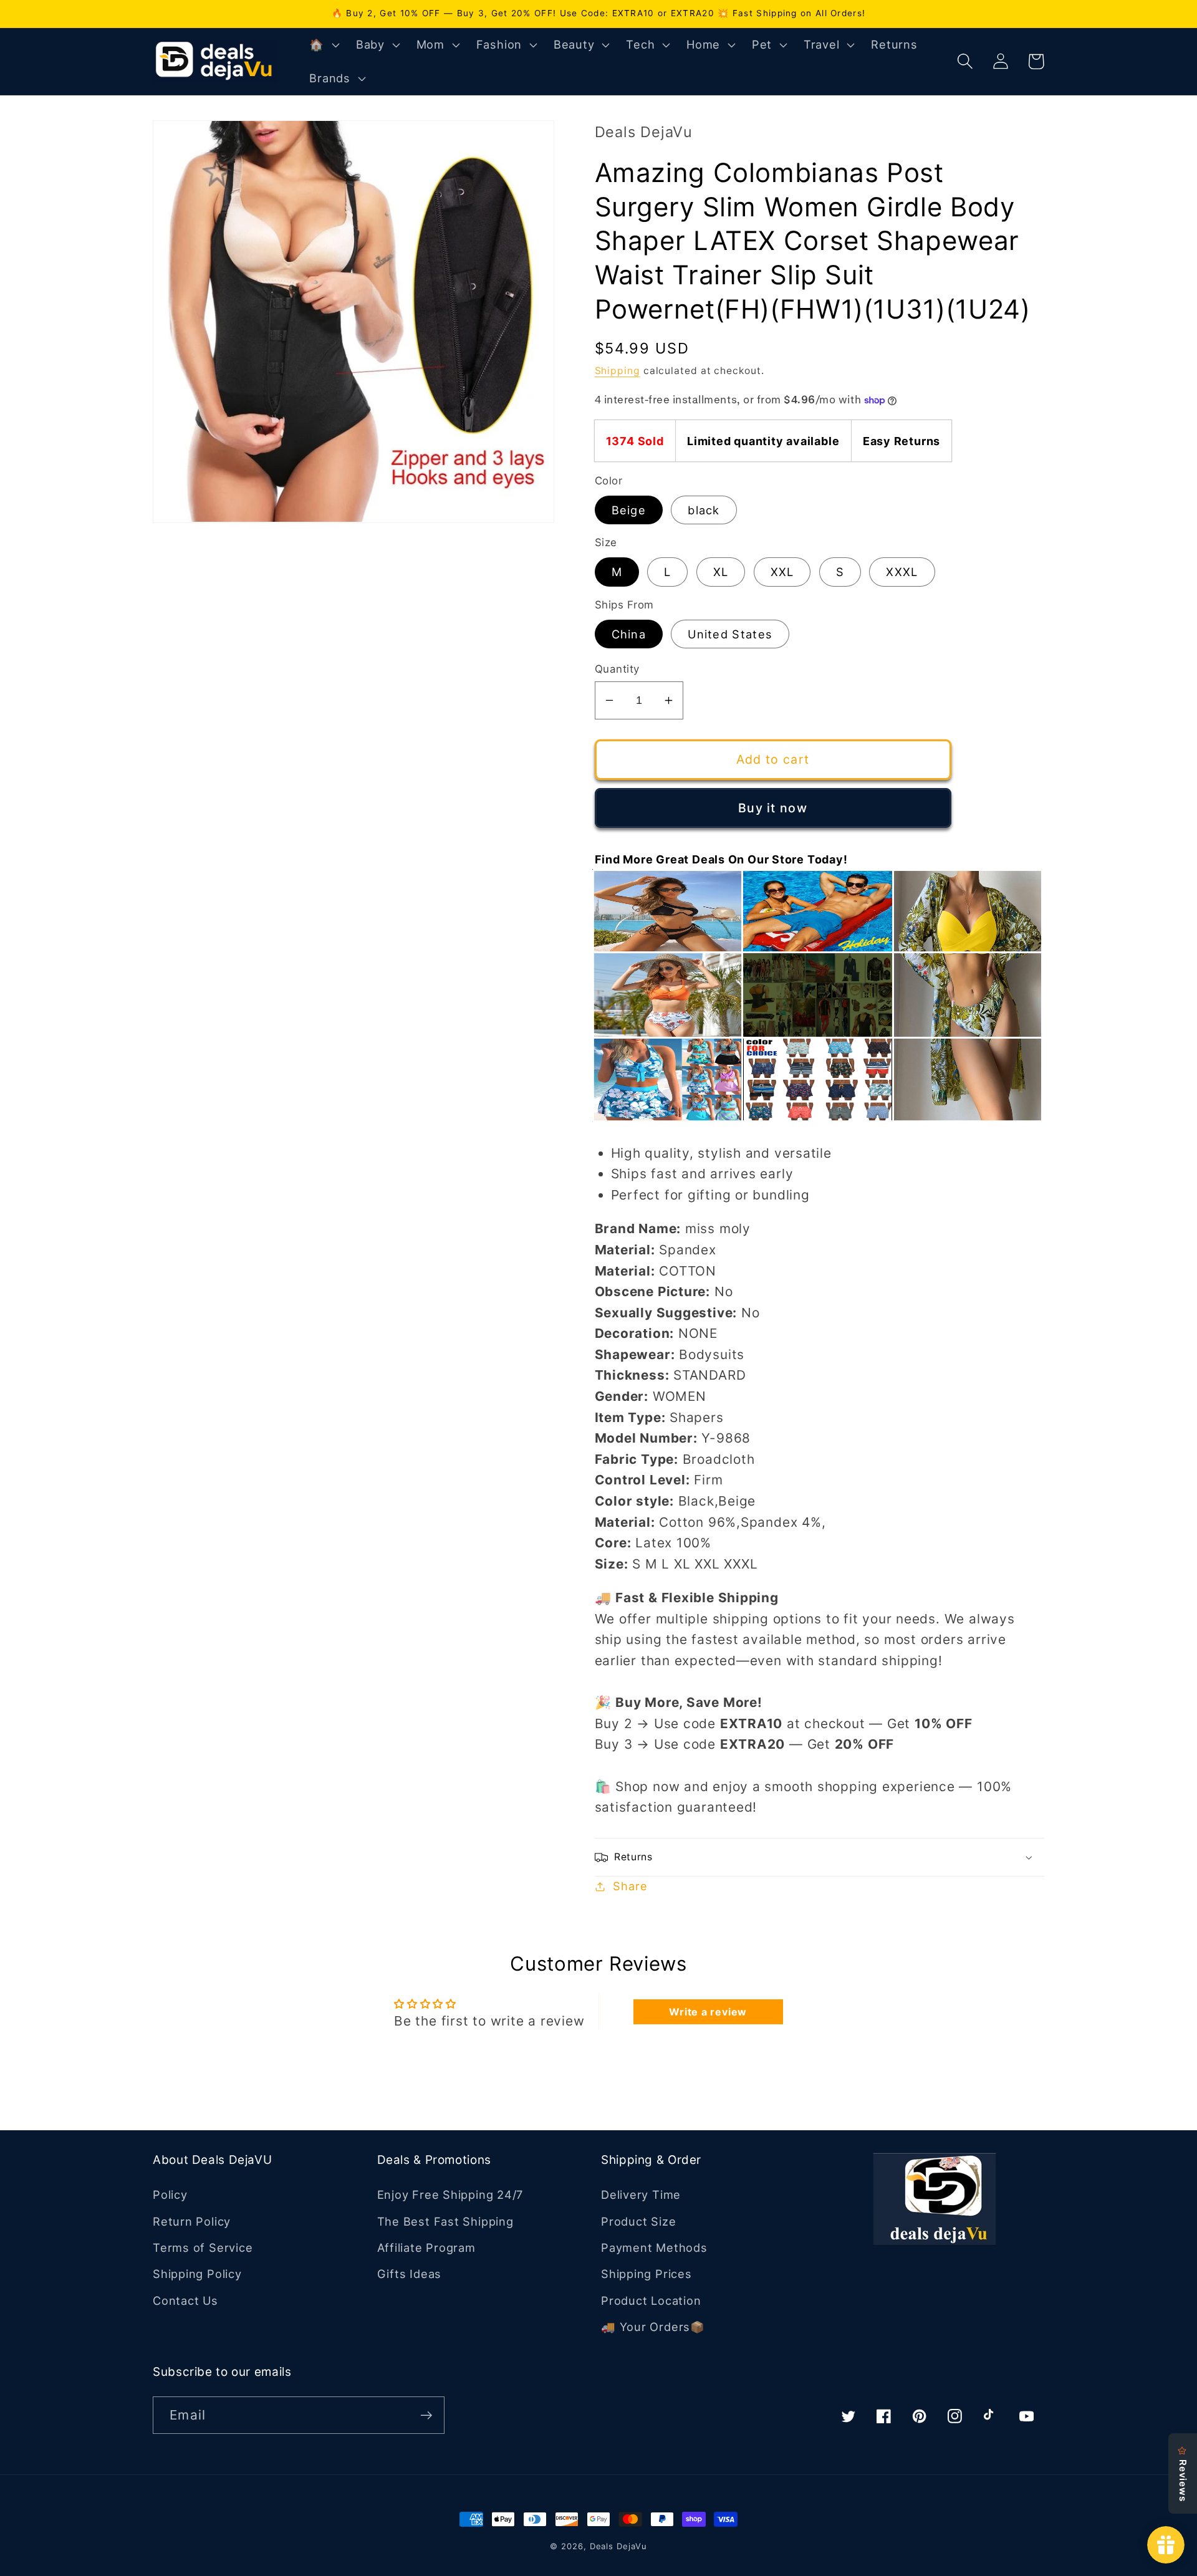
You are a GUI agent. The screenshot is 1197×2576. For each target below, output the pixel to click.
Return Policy (192, 2221)
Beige (629, 510)
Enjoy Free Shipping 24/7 (450, 2194)
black (704, 510)
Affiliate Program (426, 2247)
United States (730, 634)
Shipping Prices (647, 2274)
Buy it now (773, 808)
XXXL (902, 572)
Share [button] (630, 1886)
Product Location (651, 2300)
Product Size (638, 2221)
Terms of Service (203, 2247)
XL (721, 572)
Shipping (618, 371)
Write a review (708, 2012)
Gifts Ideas (410, 2274)
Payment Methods (654, 2247)
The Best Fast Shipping (445, 2221)
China (629, 634)
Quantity (617, 669)
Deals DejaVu (618, 2546)
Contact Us (185, 2300)
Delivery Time (641, 2194)
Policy (170, 2194)
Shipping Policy (197, 2274)
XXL (782, 572)
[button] (323, 45)
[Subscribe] (426, 2415)
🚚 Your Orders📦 (653, 2327)
